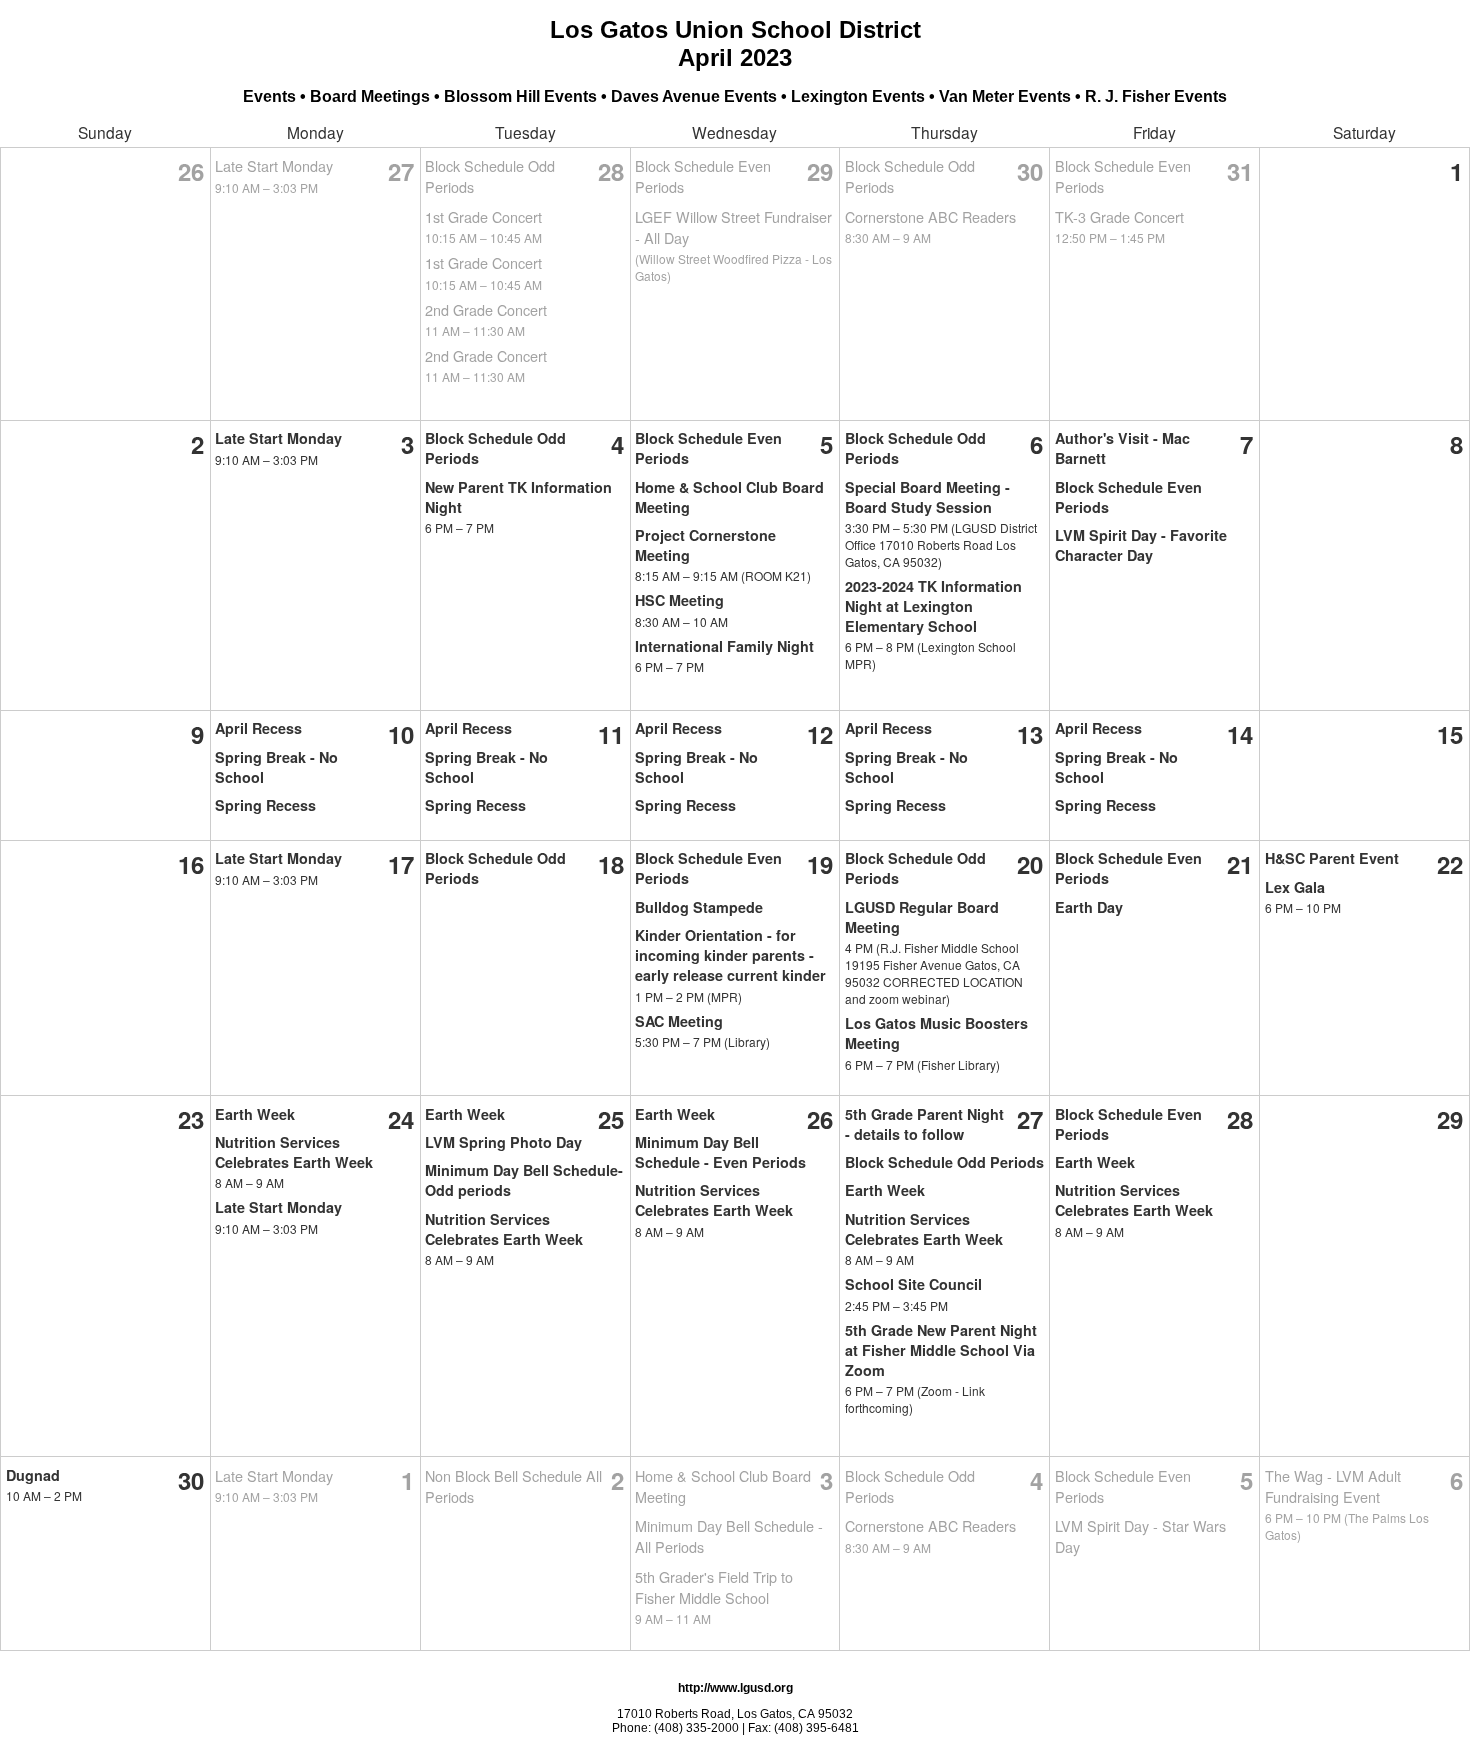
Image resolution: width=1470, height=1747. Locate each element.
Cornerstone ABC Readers (930, 216)
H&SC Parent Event (1332, 858)
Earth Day (1089, 907)
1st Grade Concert (483, 216)
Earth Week (255, 1114)
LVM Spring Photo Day (503, 1142)
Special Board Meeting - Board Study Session (927, 497)
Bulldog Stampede (699, 907)
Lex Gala (1295, 887)
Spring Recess (265, 805)
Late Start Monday (274, 165)
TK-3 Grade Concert (1119, 216)
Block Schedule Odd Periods (944, 1162)
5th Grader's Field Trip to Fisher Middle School (714, 1587)
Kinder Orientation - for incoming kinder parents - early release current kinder (730, 955)
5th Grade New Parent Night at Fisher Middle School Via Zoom (941, 1350)
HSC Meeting (679, 600)
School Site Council (913, 1284)
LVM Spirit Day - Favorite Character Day (1141, 545)
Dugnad (33, 1475)
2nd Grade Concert (486, 309)
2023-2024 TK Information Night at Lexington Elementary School (933, 606)
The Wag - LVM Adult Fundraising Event (1333, 1486)
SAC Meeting (679, 1021)
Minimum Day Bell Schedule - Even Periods (720, 1152)
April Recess (258, 728)
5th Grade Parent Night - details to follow (924, 1124)
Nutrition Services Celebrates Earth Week (294, 1152)
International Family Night (724, 646)
